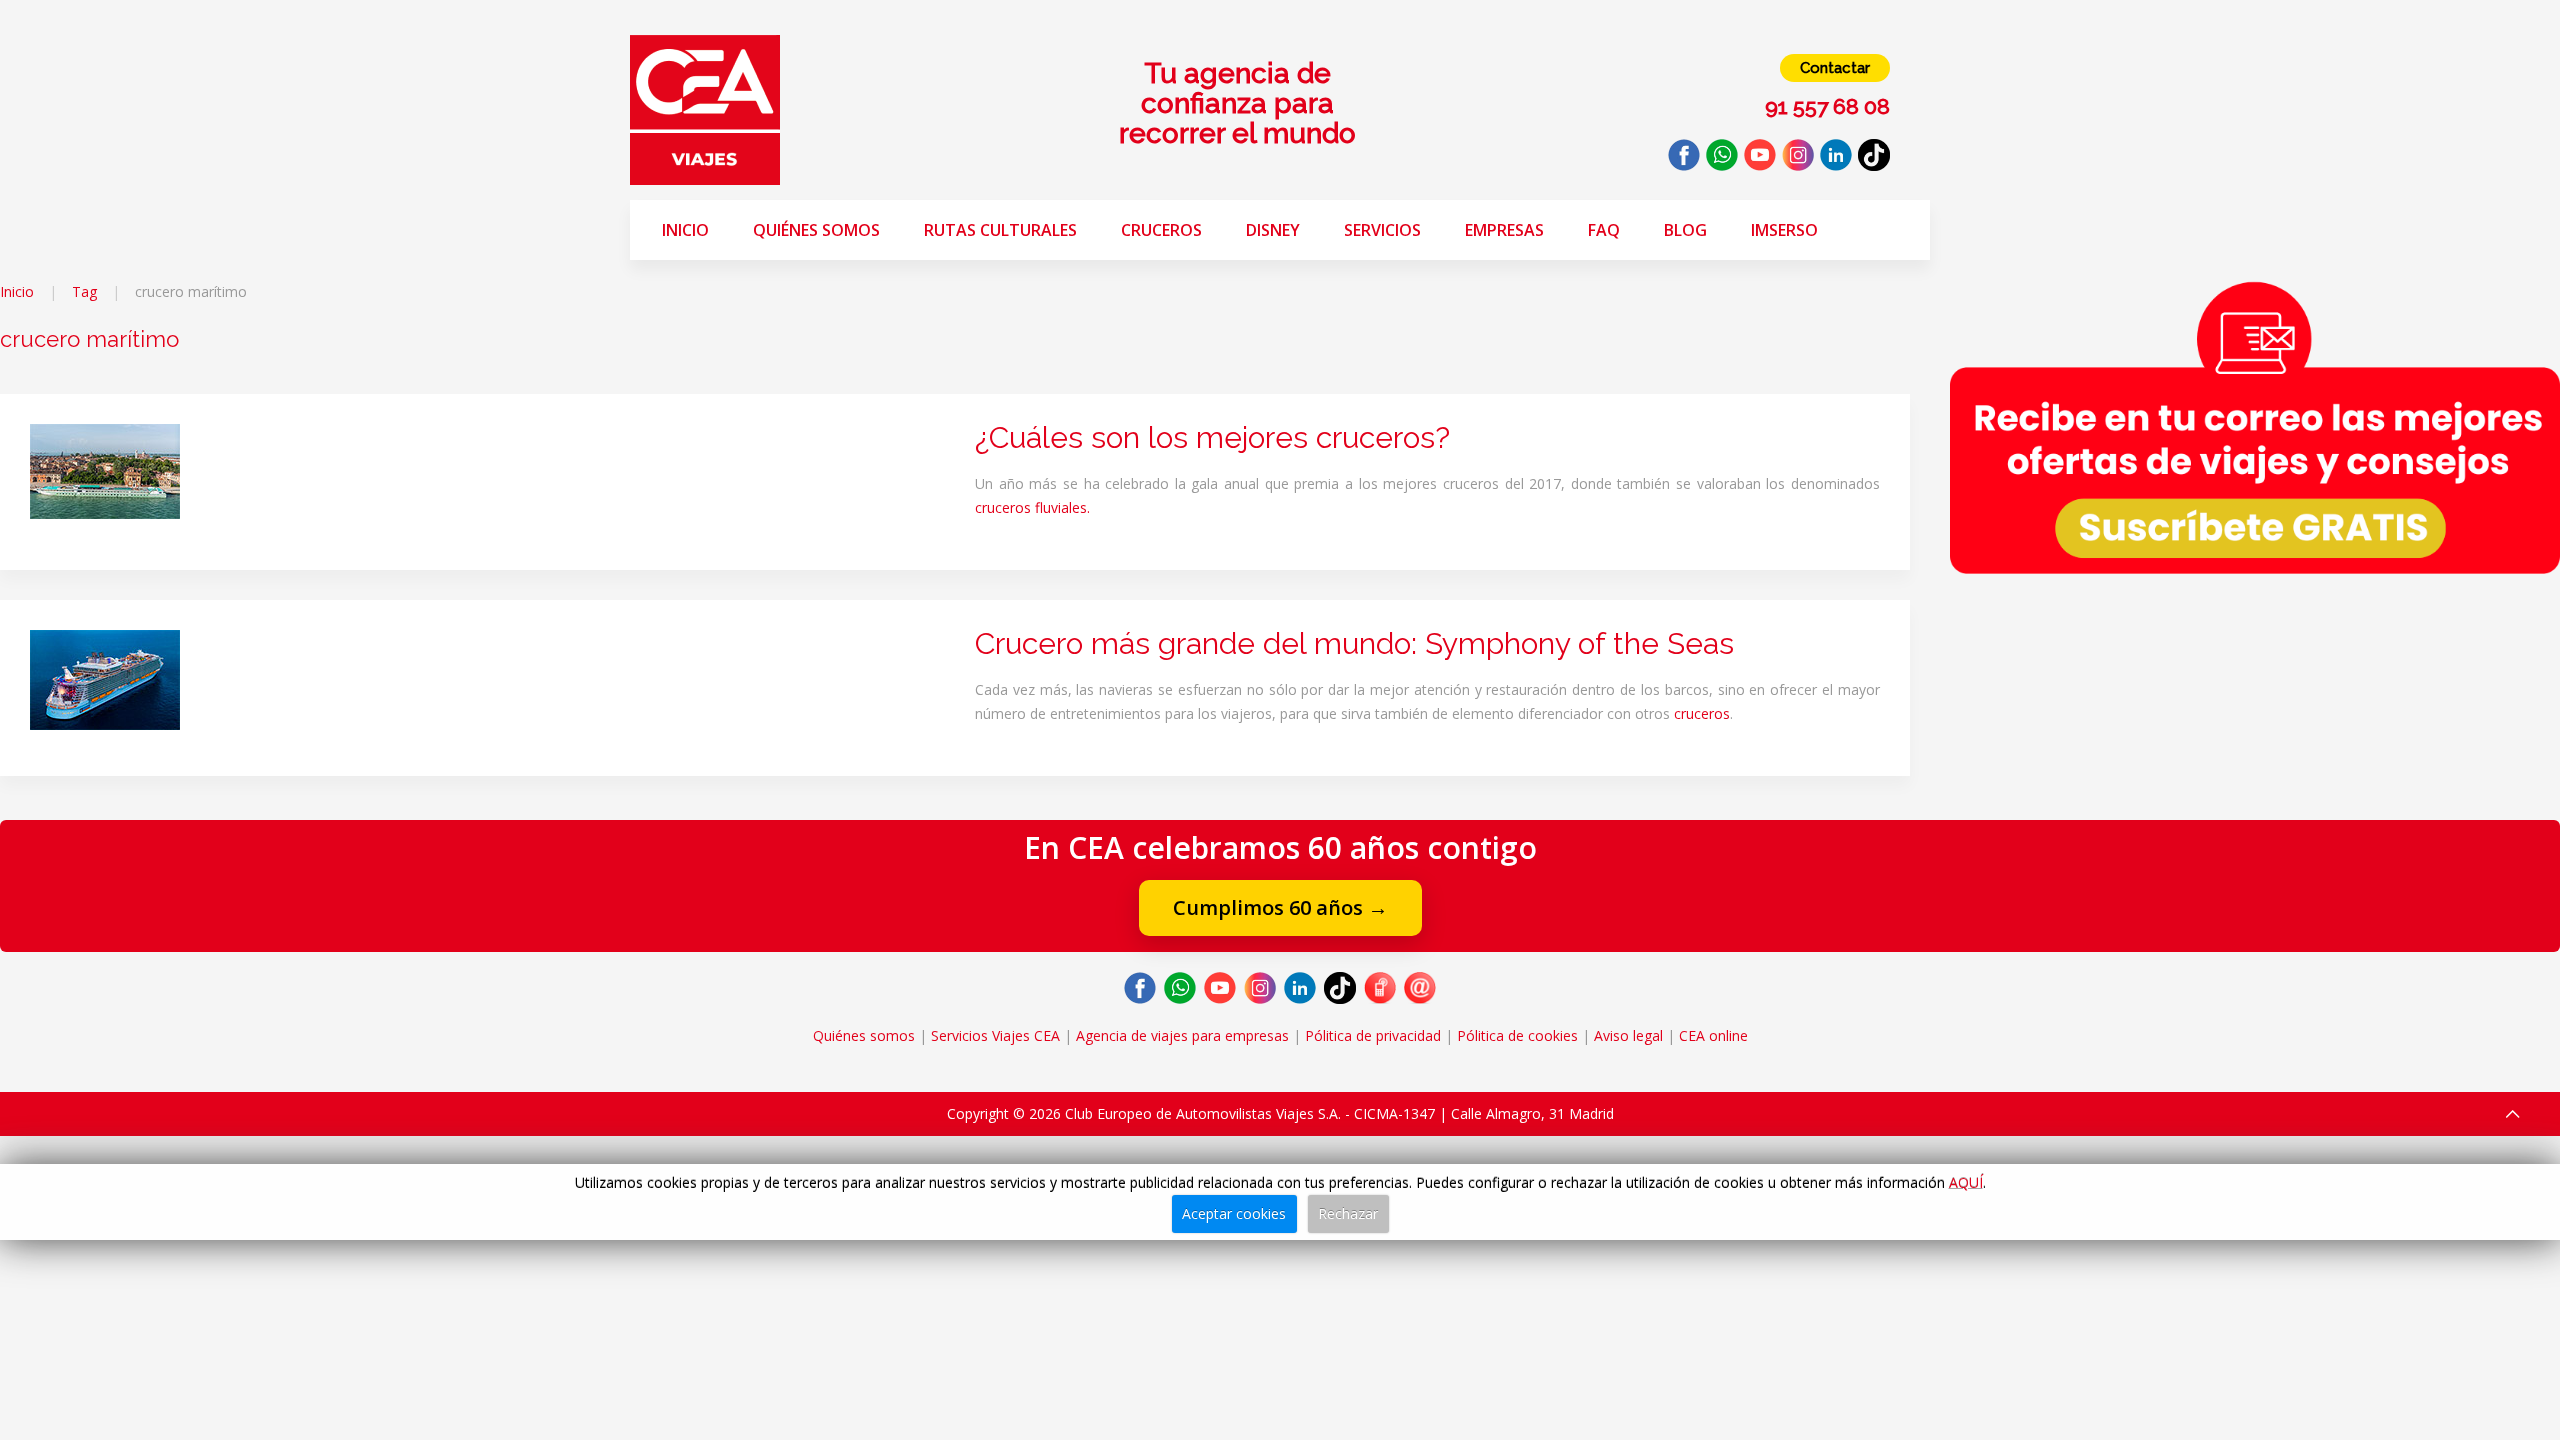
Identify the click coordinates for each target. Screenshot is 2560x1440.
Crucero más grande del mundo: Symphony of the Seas (1354, 643)
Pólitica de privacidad (1373, 1035)
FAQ (1604, 230)
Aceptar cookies (1234, 1213)
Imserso (1784, 230)
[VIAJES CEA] (705, 108)
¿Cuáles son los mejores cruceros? (1212, 437)
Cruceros (1161, 230)
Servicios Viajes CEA (995, 1035)
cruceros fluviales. (1032, 507)
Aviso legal (1628, 1035)
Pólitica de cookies (1517, 1035)
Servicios (1382, 230)
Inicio (685, 230)
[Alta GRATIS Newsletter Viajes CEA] (2255, 427)
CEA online (1713, 1035)
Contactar (1835, 68)
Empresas (1504, 230)
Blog (1685, 230)
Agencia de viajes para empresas (1182, 1035)
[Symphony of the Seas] (105, 678)
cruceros (1702, 713)
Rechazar (1348, 1213)
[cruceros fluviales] (105, 469)
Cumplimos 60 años (1280, 907)
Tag (84, 291)
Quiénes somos (816, 230)
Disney (1273, 230)
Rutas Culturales (1000, 230)
